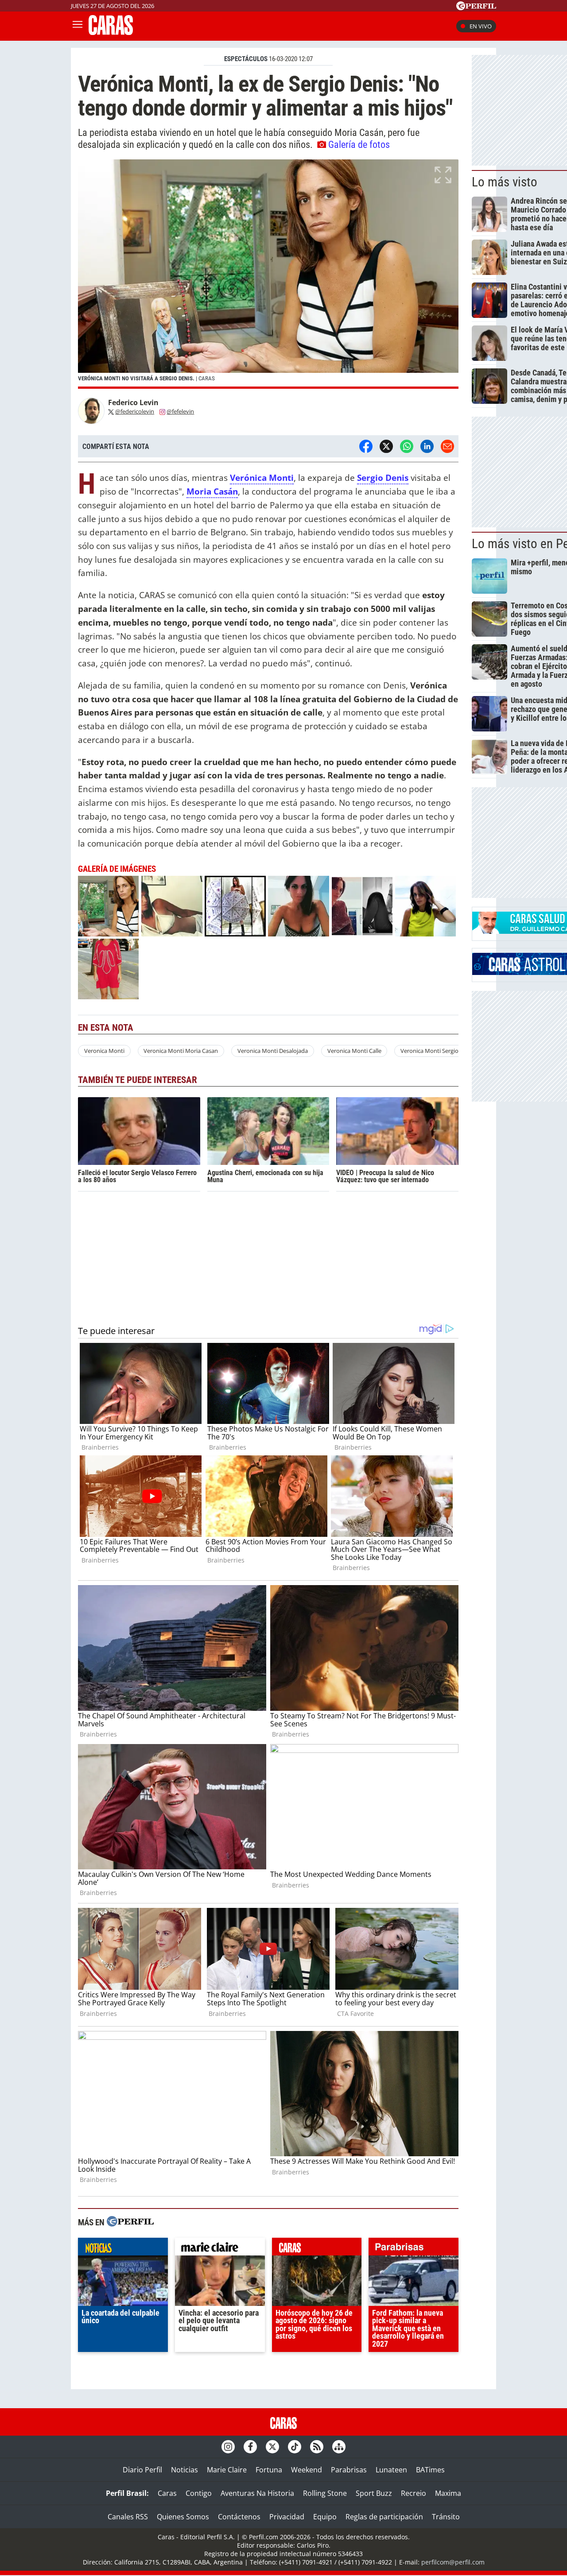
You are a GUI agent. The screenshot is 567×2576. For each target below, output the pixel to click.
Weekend (307, 2470)
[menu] (78, 26)
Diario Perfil (142, 2470)
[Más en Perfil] (130, 2222)
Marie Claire (227, 2470)
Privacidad (287, 2517)
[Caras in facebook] (250, 2447)
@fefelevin (180, 411)
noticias (123, 2249)
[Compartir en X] (386, 446)
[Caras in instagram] (228, 2447)
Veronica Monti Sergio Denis (437, 1051)
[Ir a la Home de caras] (111, 32)
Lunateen (391, 2470)
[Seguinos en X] (272, 2447)
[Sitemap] (339, 2447)
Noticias (184, 2470)
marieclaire (220, 2249)
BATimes (430, 2470)
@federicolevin (135, 411)
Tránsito (446, 2517)
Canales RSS (128, 2517)
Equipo (325, 2517)
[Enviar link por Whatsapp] (407, 446)
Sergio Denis (383, 478)
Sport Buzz (374, 2493)
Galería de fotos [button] (359, 144)
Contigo (199, 2493)
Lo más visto (505, 182)
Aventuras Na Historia (257, 2493)
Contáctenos (239, 2517)
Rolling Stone (325, 2493)
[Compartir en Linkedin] (427, 446)
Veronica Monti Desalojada (273, 1051)
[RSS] (317, 2447)
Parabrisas (349, 2470)
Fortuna (269, 2470)
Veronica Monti (104, 1051)
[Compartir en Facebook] (366, 446)
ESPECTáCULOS (246, 59)
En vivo (481, 26)
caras (317, 2249)
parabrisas (414, 2249)
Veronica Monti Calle (354, 1051)
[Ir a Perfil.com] (476, 8)
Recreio (414, 2493)
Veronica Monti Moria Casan (181, 1051)
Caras (167, 2493)
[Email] (447, 446)
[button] (268, 274)
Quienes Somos (183, 2517)
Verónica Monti (262, 478)
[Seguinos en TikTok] (295, 2447)
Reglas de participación (384, 2517)
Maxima (448, 2493)
